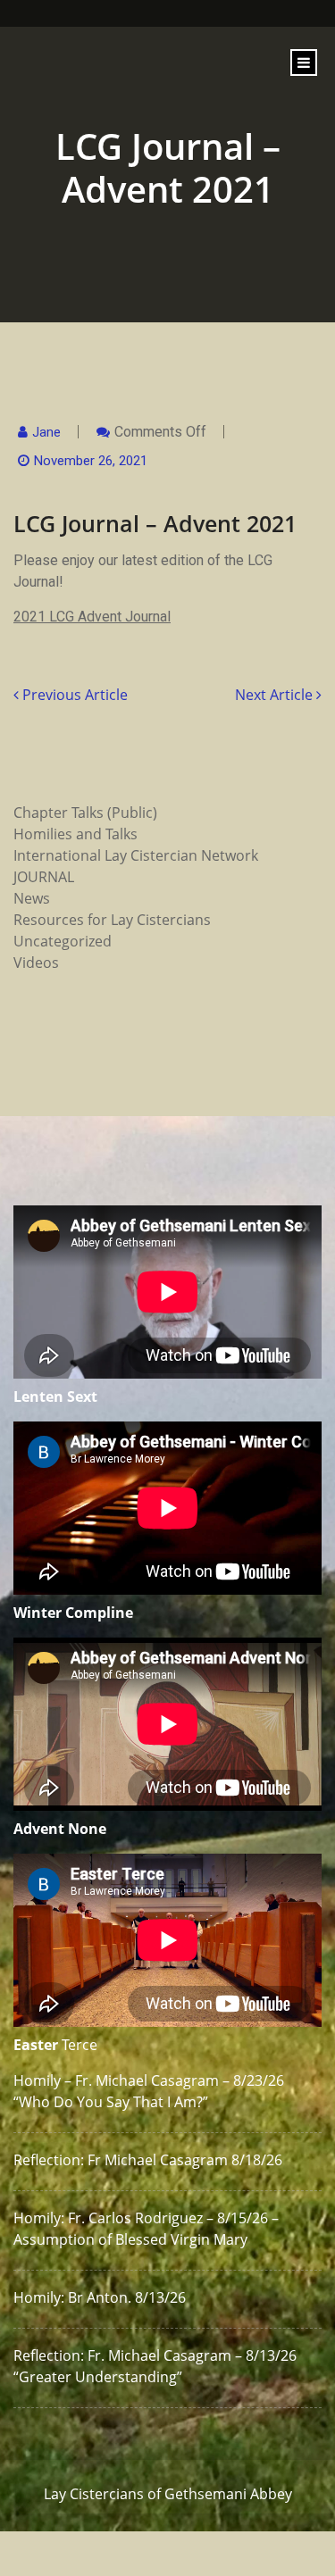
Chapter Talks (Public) (85, 813)
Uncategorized (63, 941)
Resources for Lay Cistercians (112, 920)
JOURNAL (44, 877)
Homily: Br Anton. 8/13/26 (100, 2297)
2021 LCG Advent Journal (92, 617)
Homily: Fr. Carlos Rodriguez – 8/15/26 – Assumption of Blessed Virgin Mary (146, 2229)
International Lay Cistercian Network (136, 855)
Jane (46, 432)
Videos (36, 963)
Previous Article (73, 695)
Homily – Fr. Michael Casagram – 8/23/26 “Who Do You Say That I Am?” (149, 2091)
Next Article (276, 695)
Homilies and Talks (75, 834)
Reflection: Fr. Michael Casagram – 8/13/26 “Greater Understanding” (155, 2366)
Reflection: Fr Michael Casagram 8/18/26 (148, 2160)
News (32, 898)
